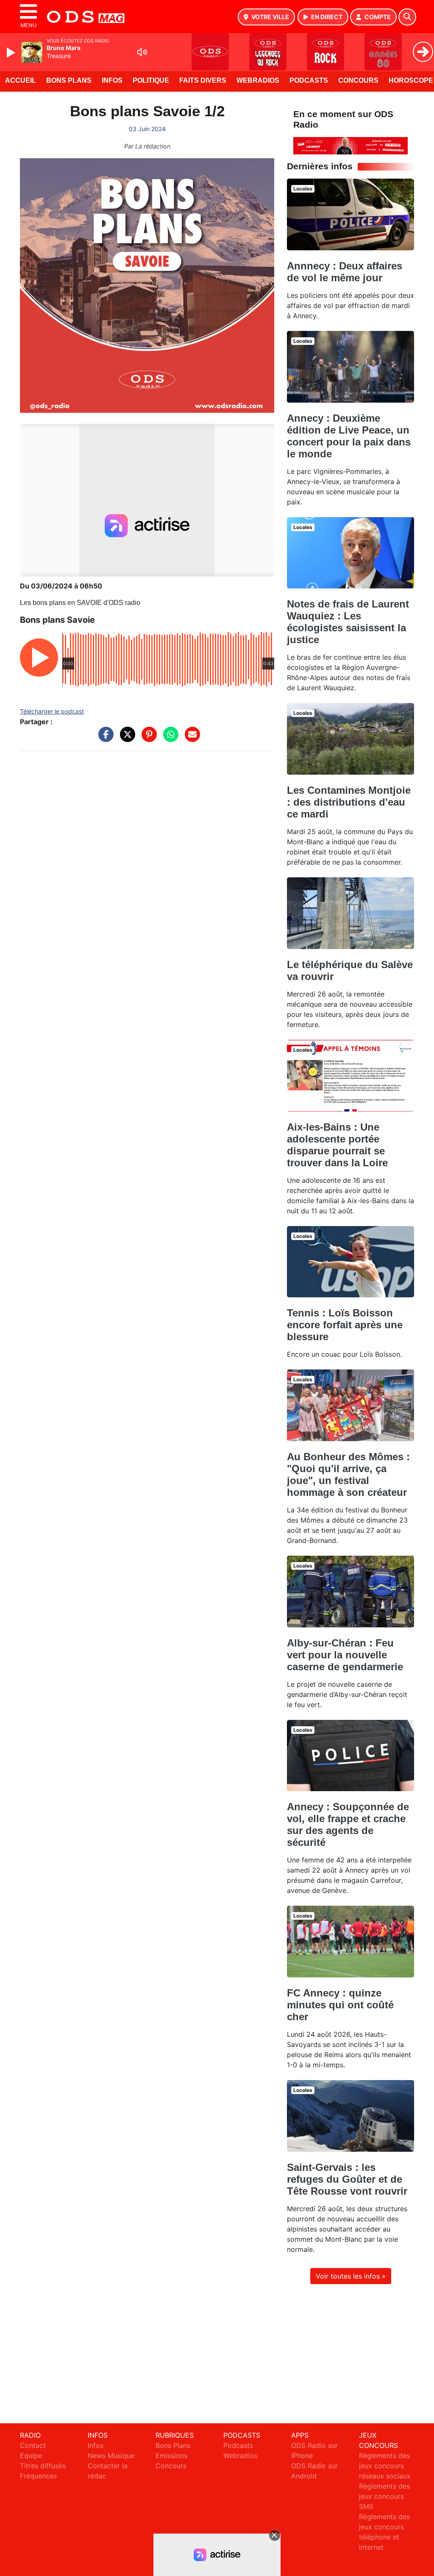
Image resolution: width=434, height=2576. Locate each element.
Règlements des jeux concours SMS (384, 2496)
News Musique (111, 2456)
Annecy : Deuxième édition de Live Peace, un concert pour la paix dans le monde (349, 436)
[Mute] (142, 52)
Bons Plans (69, 80)
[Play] (12, 53)
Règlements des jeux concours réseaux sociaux (385, 2466)
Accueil (21, 80)
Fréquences (38, 2476)
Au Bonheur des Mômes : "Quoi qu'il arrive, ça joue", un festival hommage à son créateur (348, 1474)
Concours (358, 80)
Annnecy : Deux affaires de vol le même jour (345, 272)
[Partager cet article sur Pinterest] (147, 739)
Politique (151, 80)
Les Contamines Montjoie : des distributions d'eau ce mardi (349, 802)
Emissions (171, 2456)
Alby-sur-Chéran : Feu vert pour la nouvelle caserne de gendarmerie (345, 1655)
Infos (112, 80)
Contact (33, 2445)
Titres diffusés (43, 2466)
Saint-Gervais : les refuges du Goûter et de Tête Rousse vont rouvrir (347, 2179)
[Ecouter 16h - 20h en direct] (351, 145)
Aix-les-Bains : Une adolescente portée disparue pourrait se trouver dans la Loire (337, 1145)
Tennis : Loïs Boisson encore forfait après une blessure (345, 1325)
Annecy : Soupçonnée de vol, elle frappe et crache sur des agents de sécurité (348, 1824)
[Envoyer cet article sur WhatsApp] (169, 739)
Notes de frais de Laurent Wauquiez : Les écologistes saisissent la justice (348, 622)
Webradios (258, 80)
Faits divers (203, 80)
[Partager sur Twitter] (125, 739)
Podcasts (309, 80)
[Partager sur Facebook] (104, 739)
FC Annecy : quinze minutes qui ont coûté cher (340, 2005)
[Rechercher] (407, 17)
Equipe (31, 2456)
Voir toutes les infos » (351, 2276)
